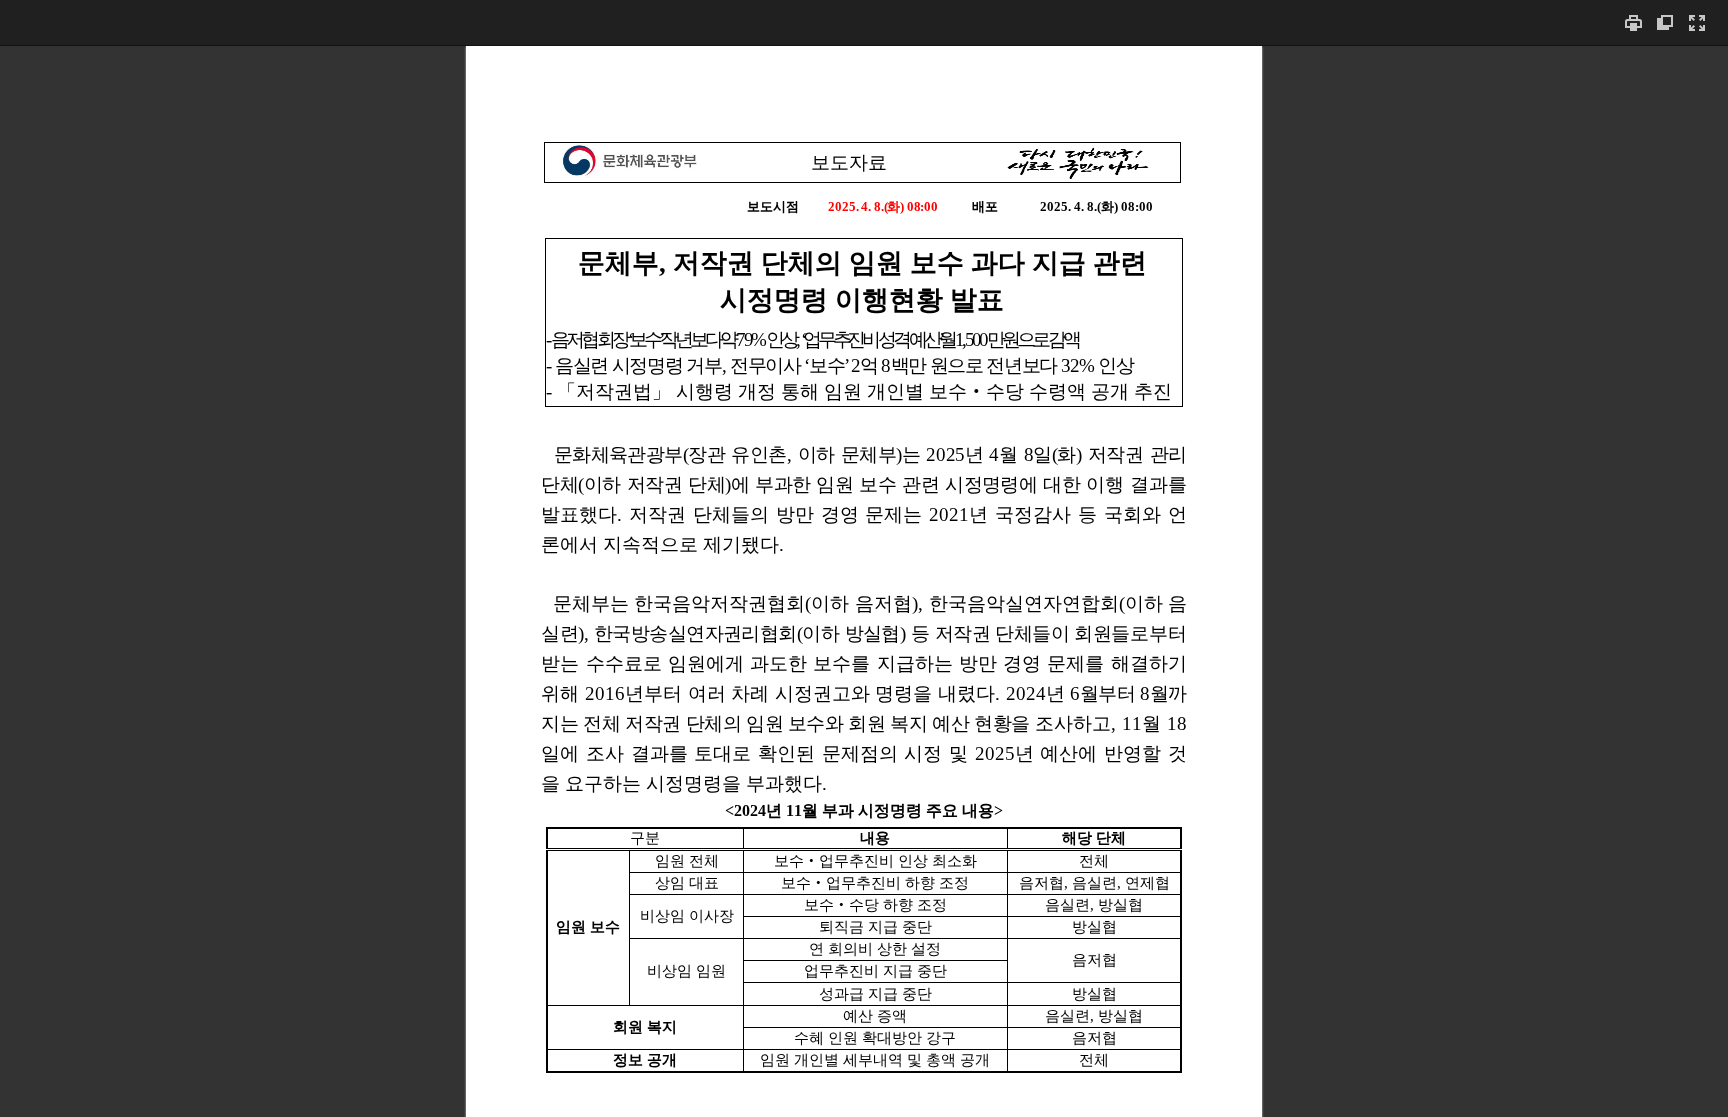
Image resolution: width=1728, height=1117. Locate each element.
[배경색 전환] (1665, 22)
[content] (864, 581)
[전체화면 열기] (1697, 22)
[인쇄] (1633, 22)
